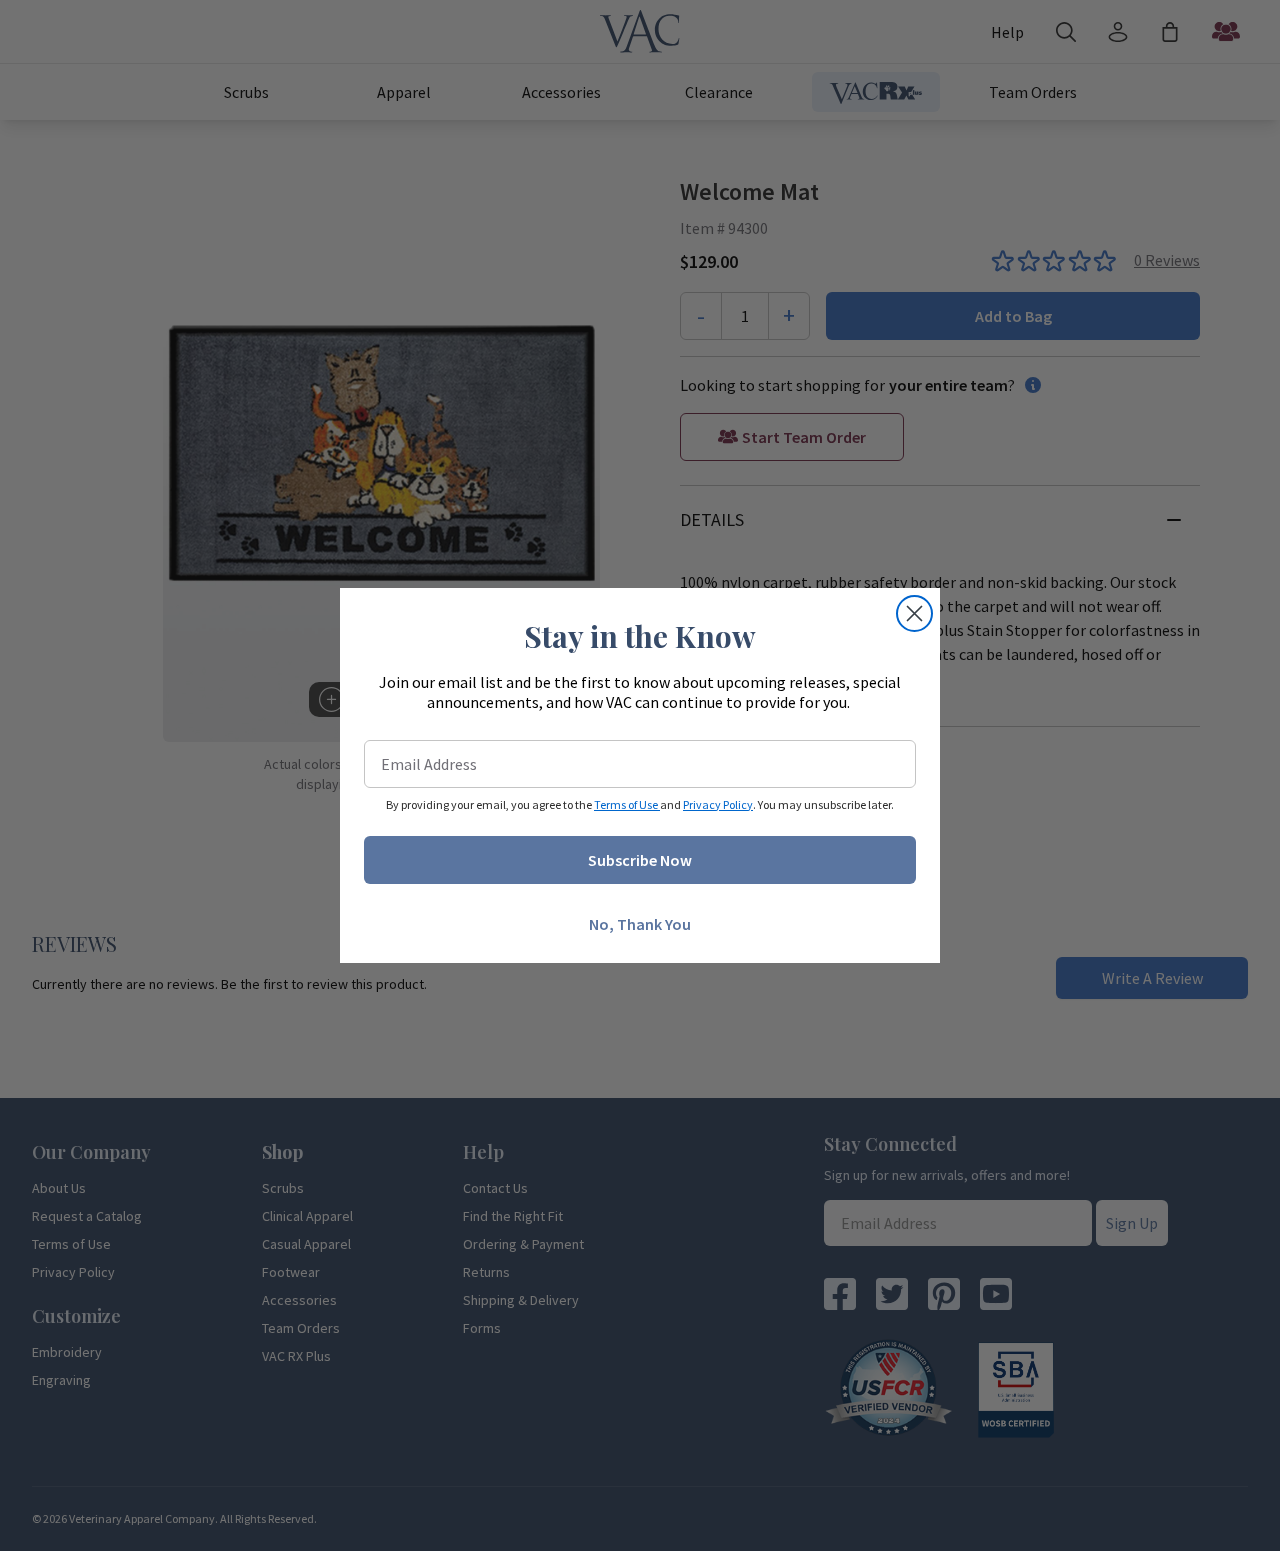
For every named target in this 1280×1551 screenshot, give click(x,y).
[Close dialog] (914, 613)
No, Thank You (640, 924)
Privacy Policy (718, 804)
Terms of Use (627, 804)
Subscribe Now (640, 860)
